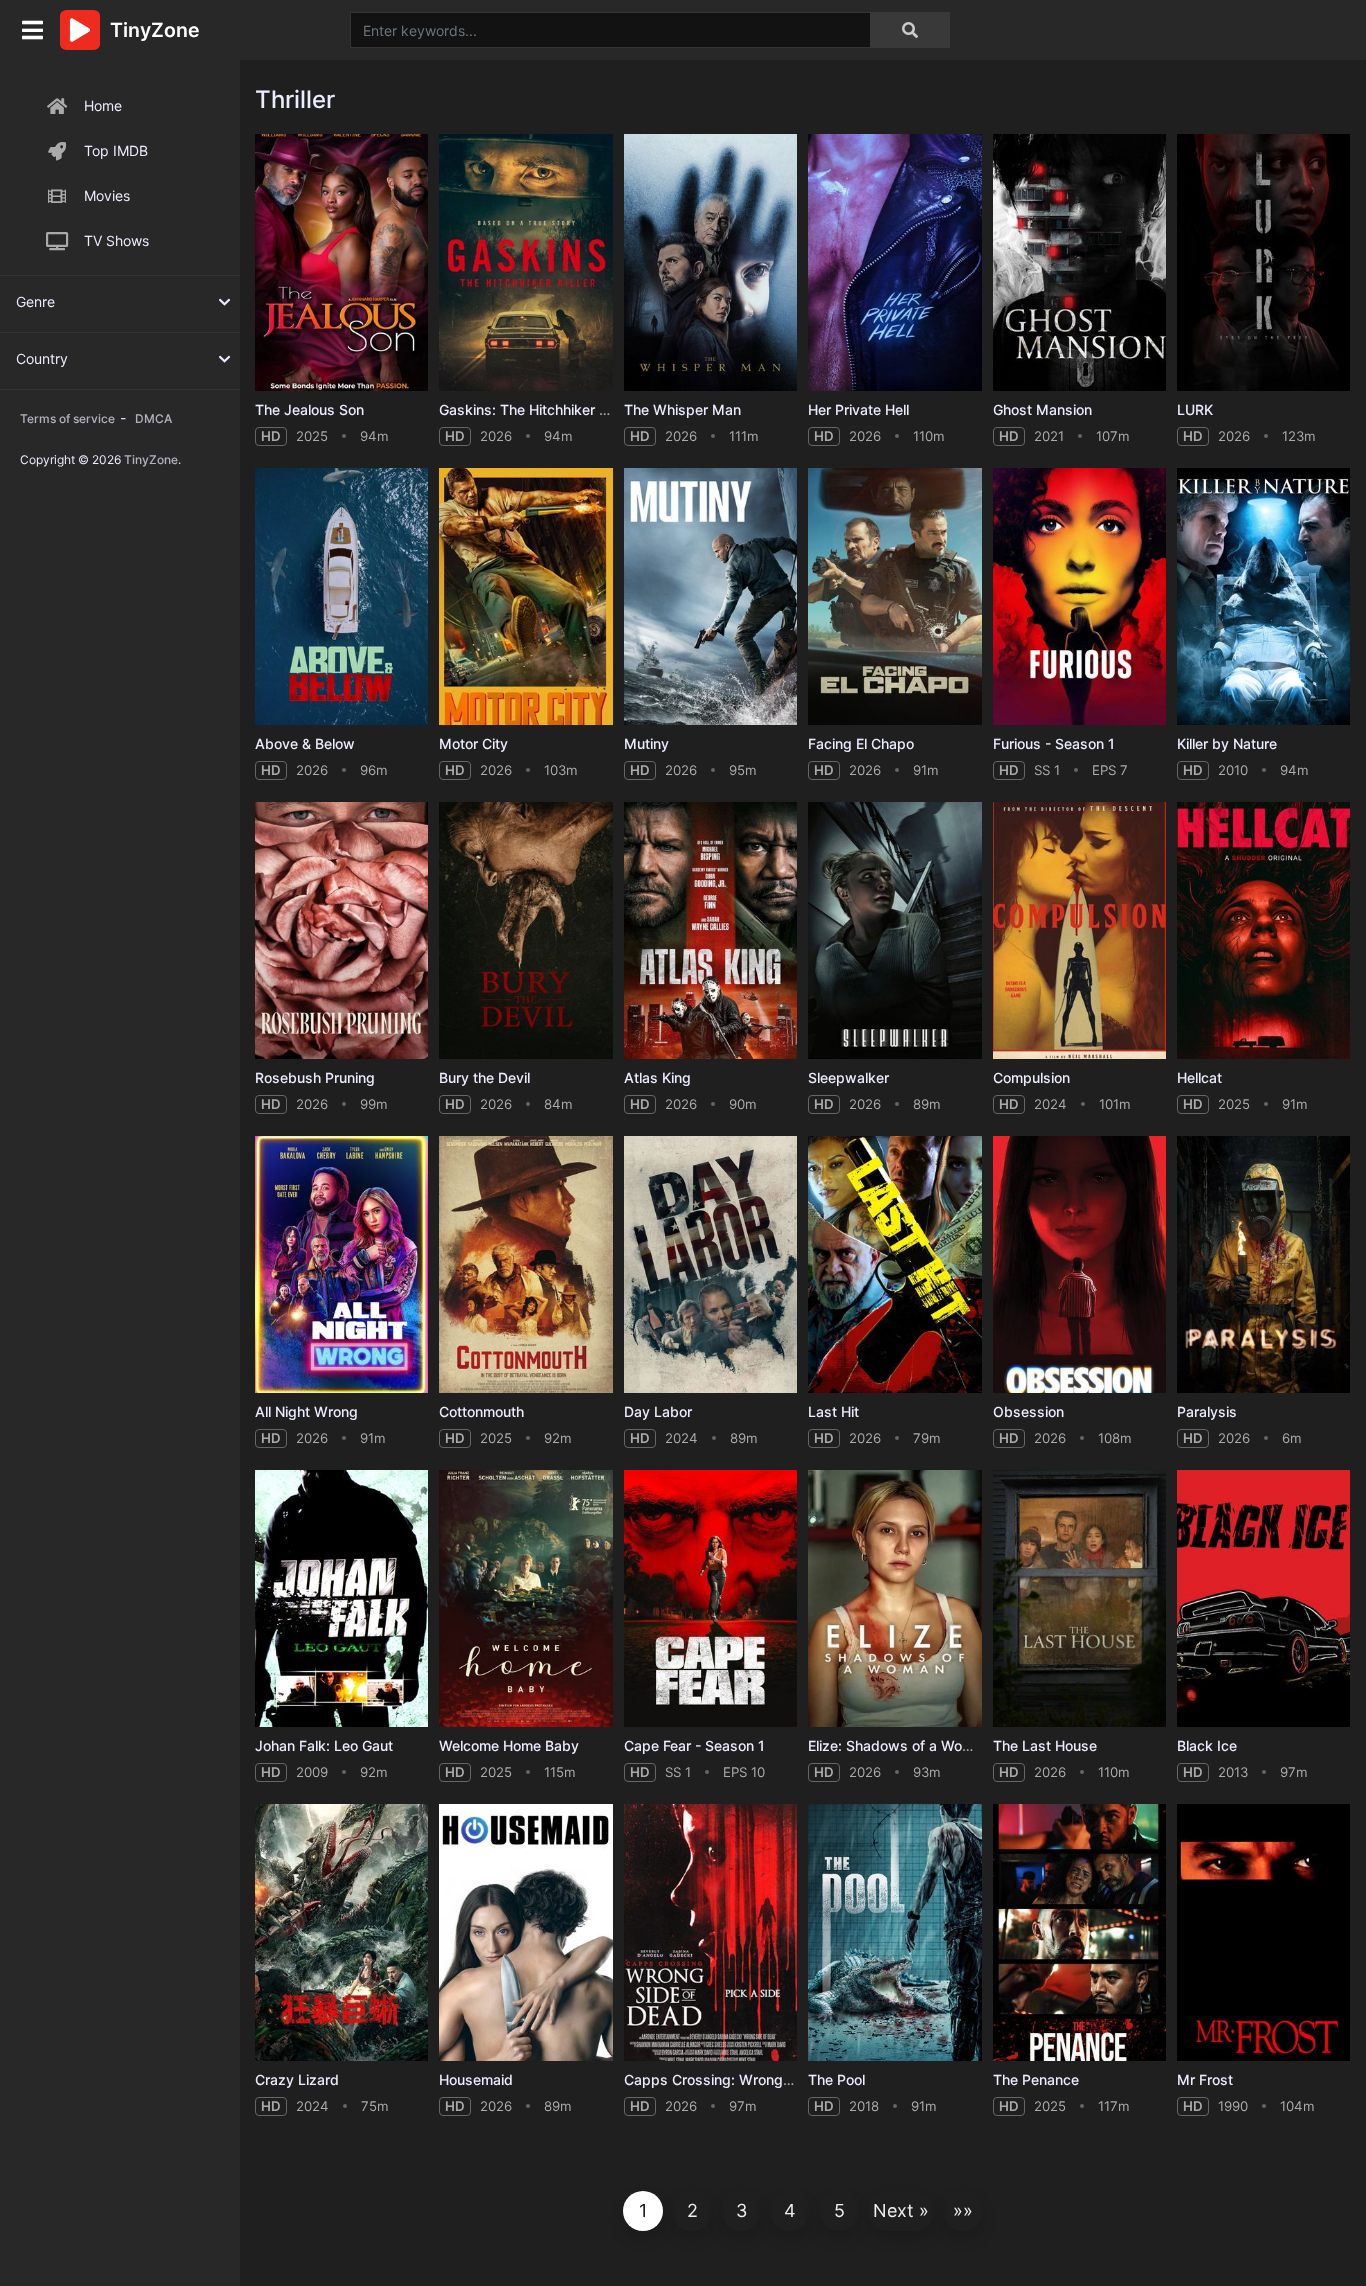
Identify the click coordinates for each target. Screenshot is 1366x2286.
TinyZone (151, 459)
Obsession (1028, 1411)
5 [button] (839, 2210)
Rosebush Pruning (315, 1077)
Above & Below (305, 743)
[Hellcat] (1263, 930)
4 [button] (790, 2210)
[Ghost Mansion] (1079, 262)
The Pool (836, 2079)
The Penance (1036, 2079)
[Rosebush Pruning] (341, 930)
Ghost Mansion (1042, 409)
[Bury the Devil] (525, 930)
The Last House (1045, 1745)
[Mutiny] (710, 596)
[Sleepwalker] (894, 930)
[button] (901, 2211)
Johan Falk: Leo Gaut (324, 1745)
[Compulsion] (1079, 930)
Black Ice (1207, 1745)
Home (103, 105)
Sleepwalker (848, 1077)
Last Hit (833, 1411)
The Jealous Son (309, 409)
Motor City (473, 743)
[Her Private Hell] (894, 262)
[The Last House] (1079, 1598)
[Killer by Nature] (1263, 596)
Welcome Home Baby (509, 1745)
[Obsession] (1079, 1264)
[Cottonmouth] (525, 1264)
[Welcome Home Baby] (525, 1598)
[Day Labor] (710, 1264)
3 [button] (741, 2210)
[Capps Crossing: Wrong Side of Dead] (710, 1932)
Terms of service (67, 418)
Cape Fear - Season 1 (694, 1745)
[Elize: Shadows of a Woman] (894, 1598)
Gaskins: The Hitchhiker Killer (534, 409)
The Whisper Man (682, 409)
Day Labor (658, 1411)
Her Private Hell (858, 409)
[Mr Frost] (1263, 1932)
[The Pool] (894, 1932)
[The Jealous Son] (341, 262)
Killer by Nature (1227, 743)
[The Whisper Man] (710, 262)
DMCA (153, 418)
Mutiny (646, 743)
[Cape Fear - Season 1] (710, 1598)
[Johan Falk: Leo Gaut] (341, 1598)
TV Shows (116, 240)
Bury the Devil (484, 1077)
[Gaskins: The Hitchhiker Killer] (525, 262)
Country (42, 358)
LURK (1195, 409)
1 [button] (643, 2210)
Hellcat (1199, 1077)
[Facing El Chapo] (894, 596)
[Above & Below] (341, 596)
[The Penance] (1079, 1932)
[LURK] (1263, 262)
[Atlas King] (710, 930)
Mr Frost (1205, 2079)
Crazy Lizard (297, 2079)
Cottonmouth (481, 1411)
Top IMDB (116, 150)
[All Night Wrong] (341, 1264)
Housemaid (476, 2079)
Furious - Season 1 (1054, 743)
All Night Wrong (306, 1411)
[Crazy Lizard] (341, 1932)
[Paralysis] (1263, 1264)
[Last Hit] (894, 1264)
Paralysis (1207, 1411)
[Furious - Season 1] (1079, 596)
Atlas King (657, 1077)
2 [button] (692, 2210)
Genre (35, 301)
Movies (107, 195)
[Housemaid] (525, 1932)
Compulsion (1031, 1077)
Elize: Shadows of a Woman (899, 1745)
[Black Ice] (1263, 1598)
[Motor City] (525, 596)
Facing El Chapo (861, 743)
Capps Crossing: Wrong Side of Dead (748, 2079)
